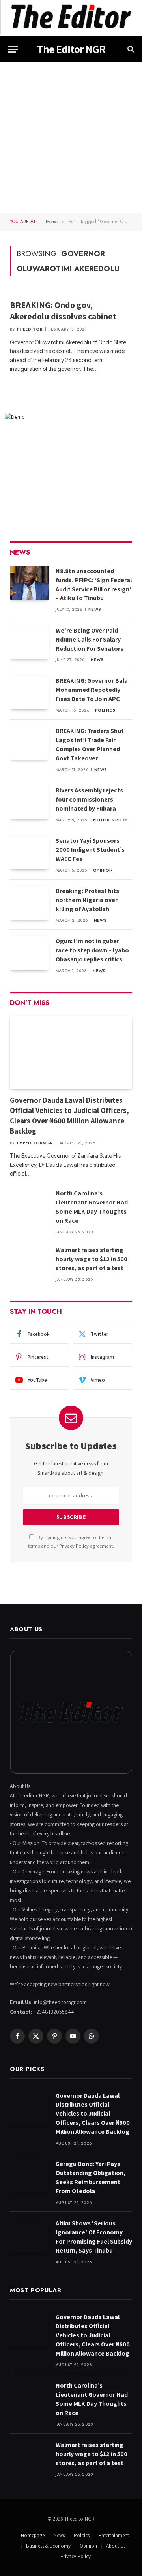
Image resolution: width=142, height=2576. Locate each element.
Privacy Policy (74, 1546)
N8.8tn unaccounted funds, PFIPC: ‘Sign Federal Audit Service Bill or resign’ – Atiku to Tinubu (94, 585)
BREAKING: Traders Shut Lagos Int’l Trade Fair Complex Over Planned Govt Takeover (90, 745)
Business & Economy (48, 2546)
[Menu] (13, 49)
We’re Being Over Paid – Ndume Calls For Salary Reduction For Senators (90, 639)
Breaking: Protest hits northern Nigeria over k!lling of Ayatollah (87, 900)
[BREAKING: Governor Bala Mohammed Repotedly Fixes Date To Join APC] (29, 692)
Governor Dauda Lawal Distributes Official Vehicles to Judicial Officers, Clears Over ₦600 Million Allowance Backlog (69, 1115)
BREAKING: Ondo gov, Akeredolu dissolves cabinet (63, 311)
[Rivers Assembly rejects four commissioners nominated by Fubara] (29, 802)
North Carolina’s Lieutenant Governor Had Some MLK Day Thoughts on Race (92, 1207)
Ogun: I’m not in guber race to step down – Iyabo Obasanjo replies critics (92, 950)
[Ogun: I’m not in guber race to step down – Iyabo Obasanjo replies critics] (29, 953)
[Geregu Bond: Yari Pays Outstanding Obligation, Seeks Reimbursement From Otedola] (29, 2176)
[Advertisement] (71, 137)
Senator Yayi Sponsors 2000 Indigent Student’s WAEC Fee (90, 850)
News (59, 2535)
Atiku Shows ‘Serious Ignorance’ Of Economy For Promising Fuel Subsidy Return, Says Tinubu (94, 2237)
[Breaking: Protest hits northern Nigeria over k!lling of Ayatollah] (29, 903)
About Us (116, 2546)
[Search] (130, 49)
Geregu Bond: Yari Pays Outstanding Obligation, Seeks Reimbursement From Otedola (91, 2177)
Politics (82, 2535)
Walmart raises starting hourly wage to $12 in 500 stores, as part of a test (92, 1259)
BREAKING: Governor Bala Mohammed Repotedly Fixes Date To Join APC (92, 690)
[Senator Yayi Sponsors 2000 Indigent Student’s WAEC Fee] (29, 852)
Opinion (88, 2546)
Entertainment (114, 2535)
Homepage (33, 2535)
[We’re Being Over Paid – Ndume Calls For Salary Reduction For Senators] (29, 642)
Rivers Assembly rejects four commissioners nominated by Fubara (89, 799)
